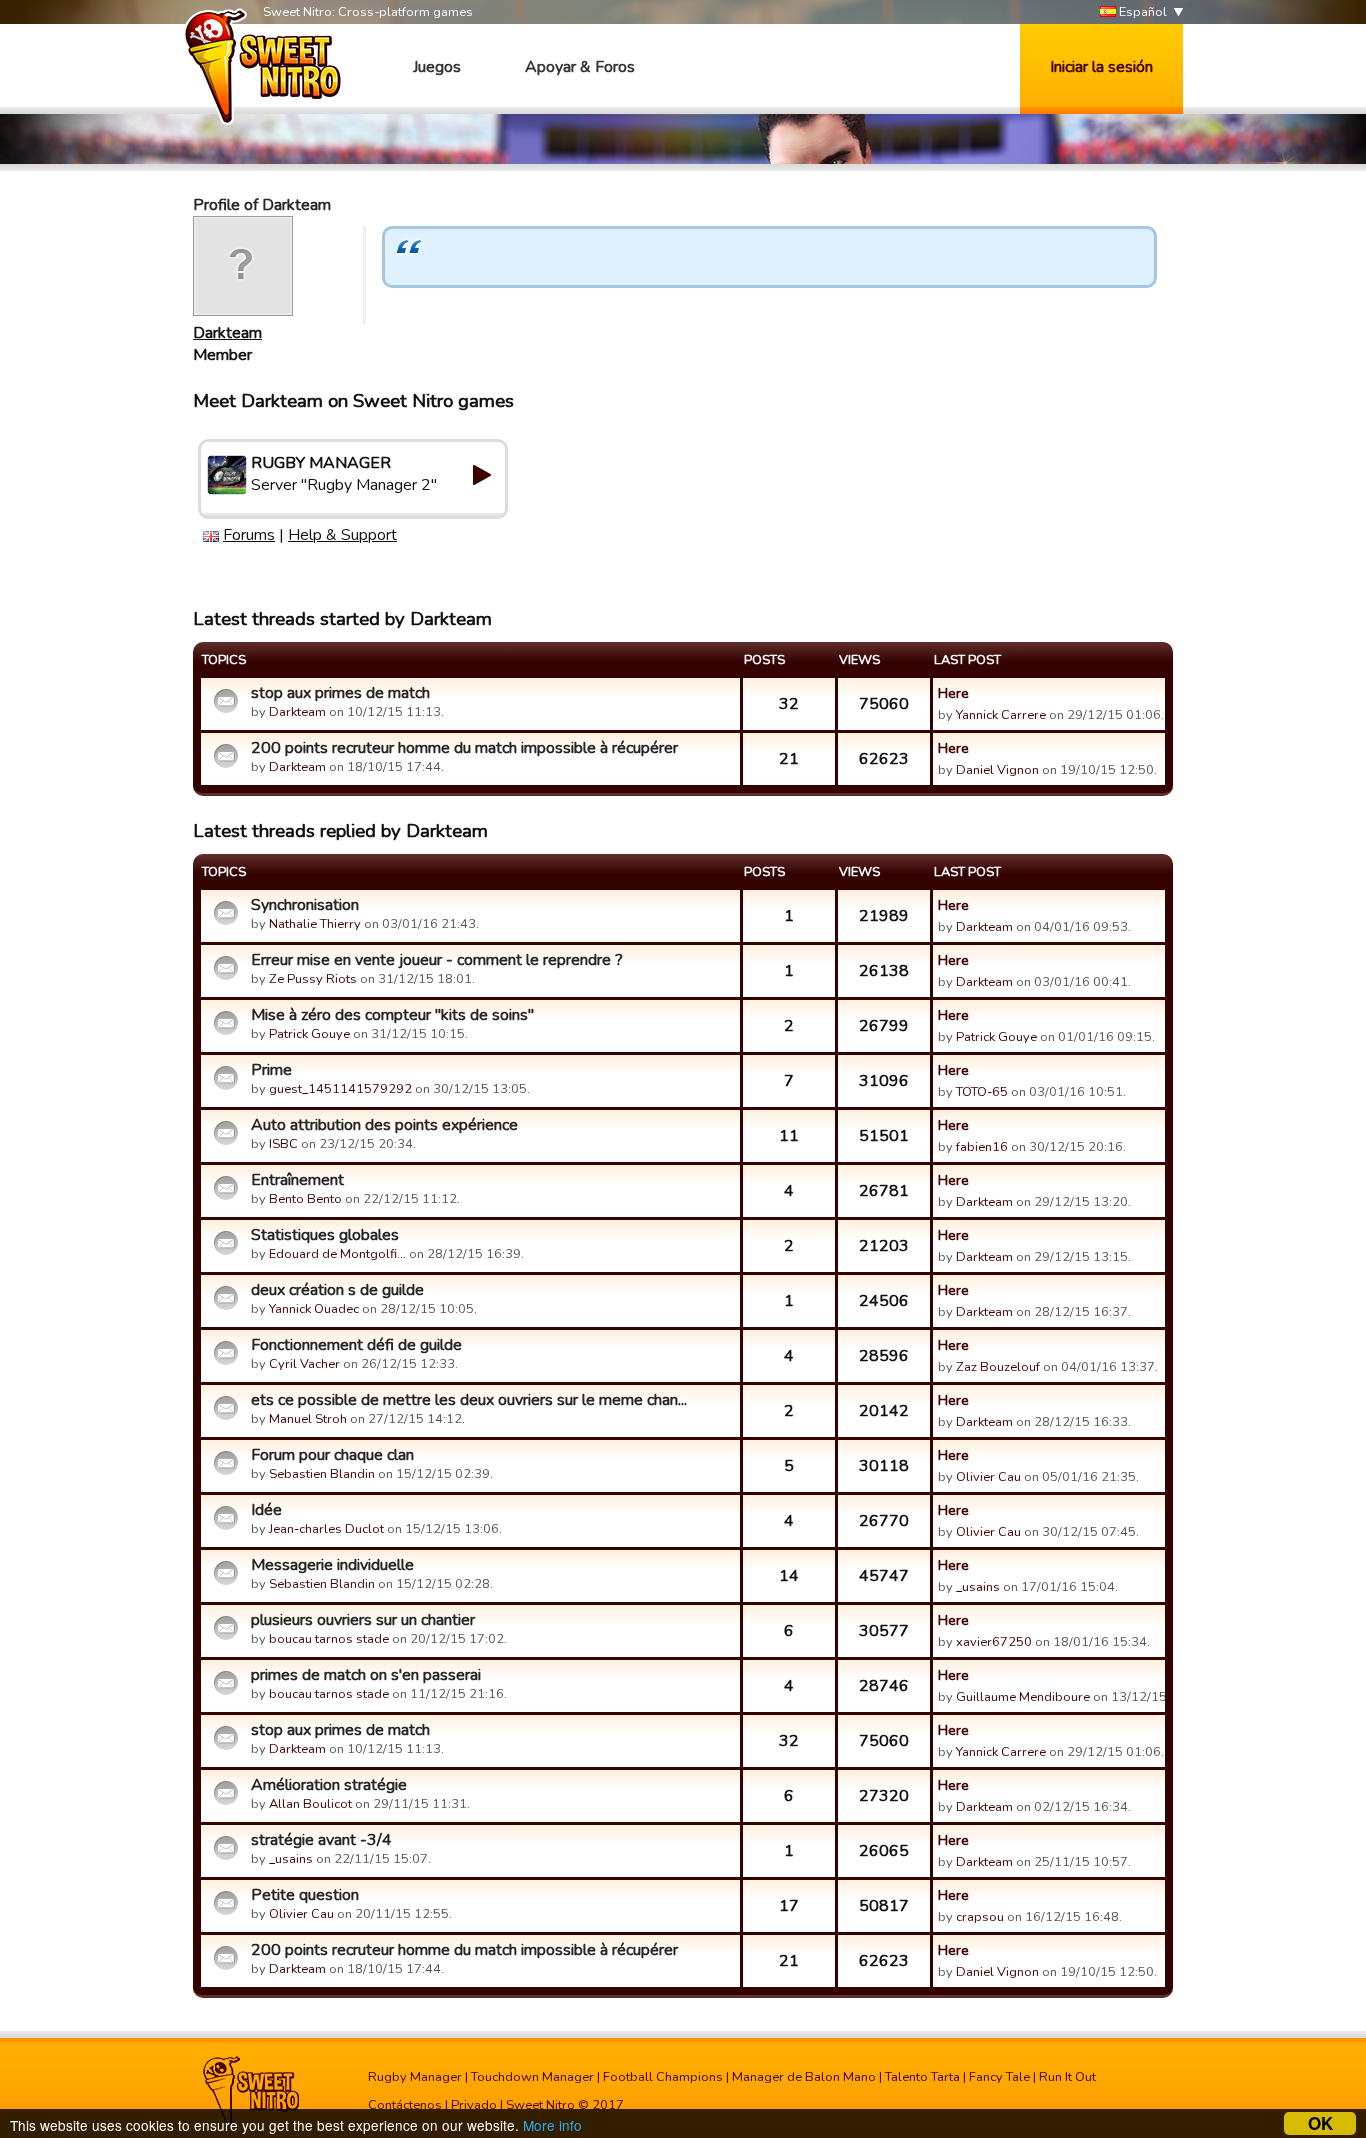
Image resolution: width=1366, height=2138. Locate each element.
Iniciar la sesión (1101, 67)
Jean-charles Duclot (326, 1529)
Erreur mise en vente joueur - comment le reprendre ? (437, 960)
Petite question (305, 1895)
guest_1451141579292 (340, 1089)
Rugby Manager (415, 2077)
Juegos (437, 67)
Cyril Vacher (304, 1364)
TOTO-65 (982, 1092)
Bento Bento (305, 1199)
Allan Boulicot (310, 1804)
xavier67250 (994, 1642)
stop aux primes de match (340, 693)
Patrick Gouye (309, 1034)
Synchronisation (305, 905)
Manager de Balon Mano (804, 2077)
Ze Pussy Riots (313, 979)
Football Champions (663, 2077)
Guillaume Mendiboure (1023, 1697)
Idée (266, 1510)
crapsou (980, 1917)
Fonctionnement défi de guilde (356, 1345)
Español (1141, 12)
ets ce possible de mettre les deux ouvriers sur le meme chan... (469, 1400)
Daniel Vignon (997, 770)
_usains (978, 1587)
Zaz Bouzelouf (998, 1367)
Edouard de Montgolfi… (337, 1254)
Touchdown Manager (532, 2077)
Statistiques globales (325, 1235)
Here (953, 693)
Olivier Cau (988, 1477)
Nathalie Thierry (315, 924)
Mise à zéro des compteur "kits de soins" (392, 1015)
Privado (474, 2105)
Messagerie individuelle (332, 1565)
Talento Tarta (922, 2077)
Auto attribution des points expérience (384, 1125)
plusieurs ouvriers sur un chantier (363, 1620)
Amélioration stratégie (329, 1785)
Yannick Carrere (1001, 715)
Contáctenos (405, 2105)
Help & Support (342, 535)
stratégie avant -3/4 (321, 1840)
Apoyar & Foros (580, 67)
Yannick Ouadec (314, 1309)
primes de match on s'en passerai (366, 1675)
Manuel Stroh (308, 1419)
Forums (249, 535)
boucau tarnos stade (329, 1639)
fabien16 (982, 1147)
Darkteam (227, 333)
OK (1320, 2123)
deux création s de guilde (337, 1290)
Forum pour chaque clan (332, 1455)
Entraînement (297, 1180)
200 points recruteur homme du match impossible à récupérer (464, 748)
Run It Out (1067, 2077)
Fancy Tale (999, 2077)
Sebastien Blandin (322, 1474)
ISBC (283, 1144)
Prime (271, 1070)
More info (552, 2125)
